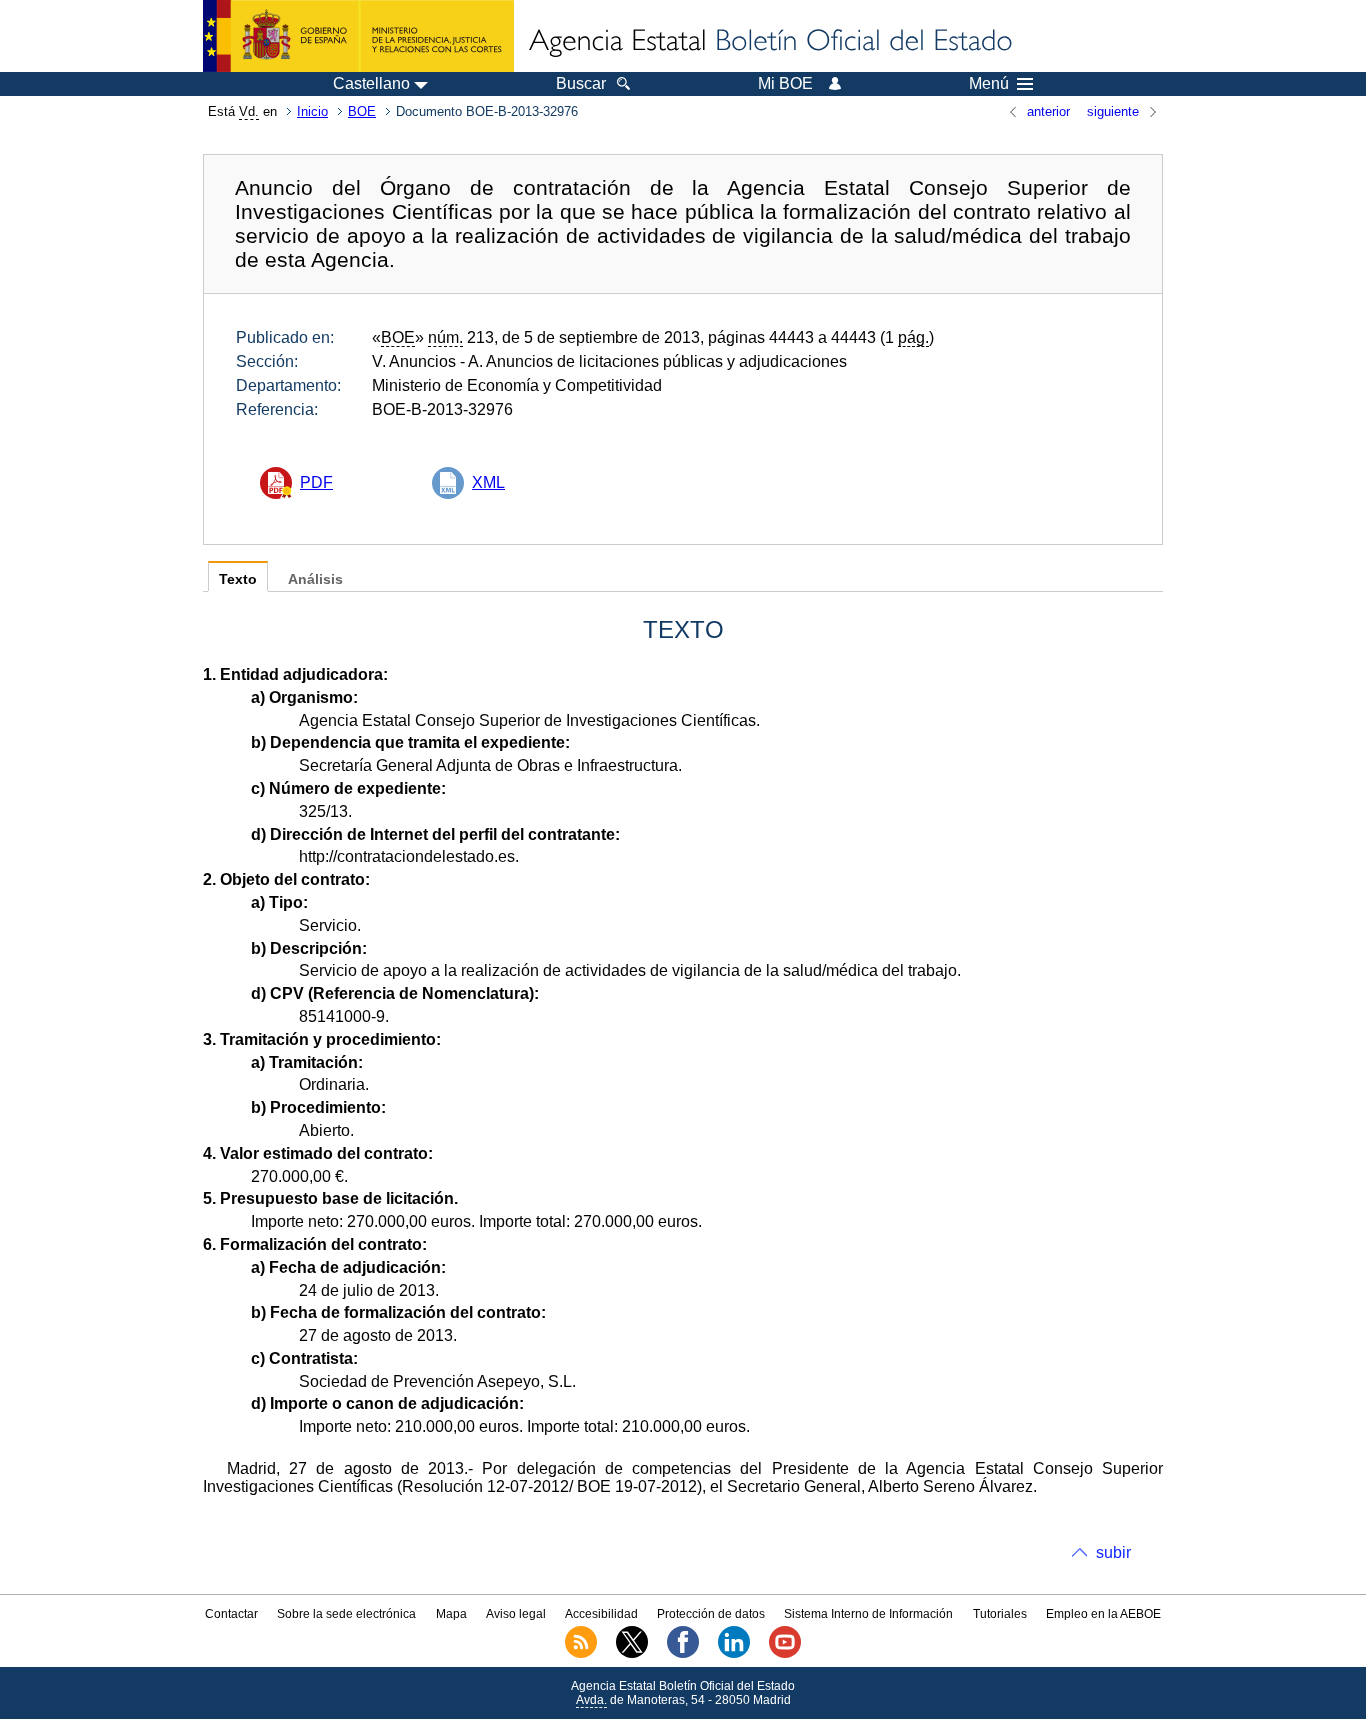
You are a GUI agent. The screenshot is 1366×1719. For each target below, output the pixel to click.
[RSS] (581, 1654)
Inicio (312, 111)
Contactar (231, 1614)
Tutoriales (1000, 1614)
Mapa (451, 1614)
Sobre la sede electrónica (346, 1614)
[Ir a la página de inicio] (769, 42)
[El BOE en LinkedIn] (734, 1654)
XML (488, 482)
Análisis (315, 579)
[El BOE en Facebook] (683, 1654)
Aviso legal (516, 1614)
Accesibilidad (601, 1614)
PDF (316, 482)
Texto (238, 579)
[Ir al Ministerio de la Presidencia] (358, 36)
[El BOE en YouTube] (785, 1654)
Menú (989, 84)
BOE (362, 111)
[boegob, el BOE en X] (632, 1654)
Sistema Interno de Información (868, 1614)
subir (1113, 1552)
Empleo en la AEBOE (1103, 1614)
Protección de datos (711, 1614)
